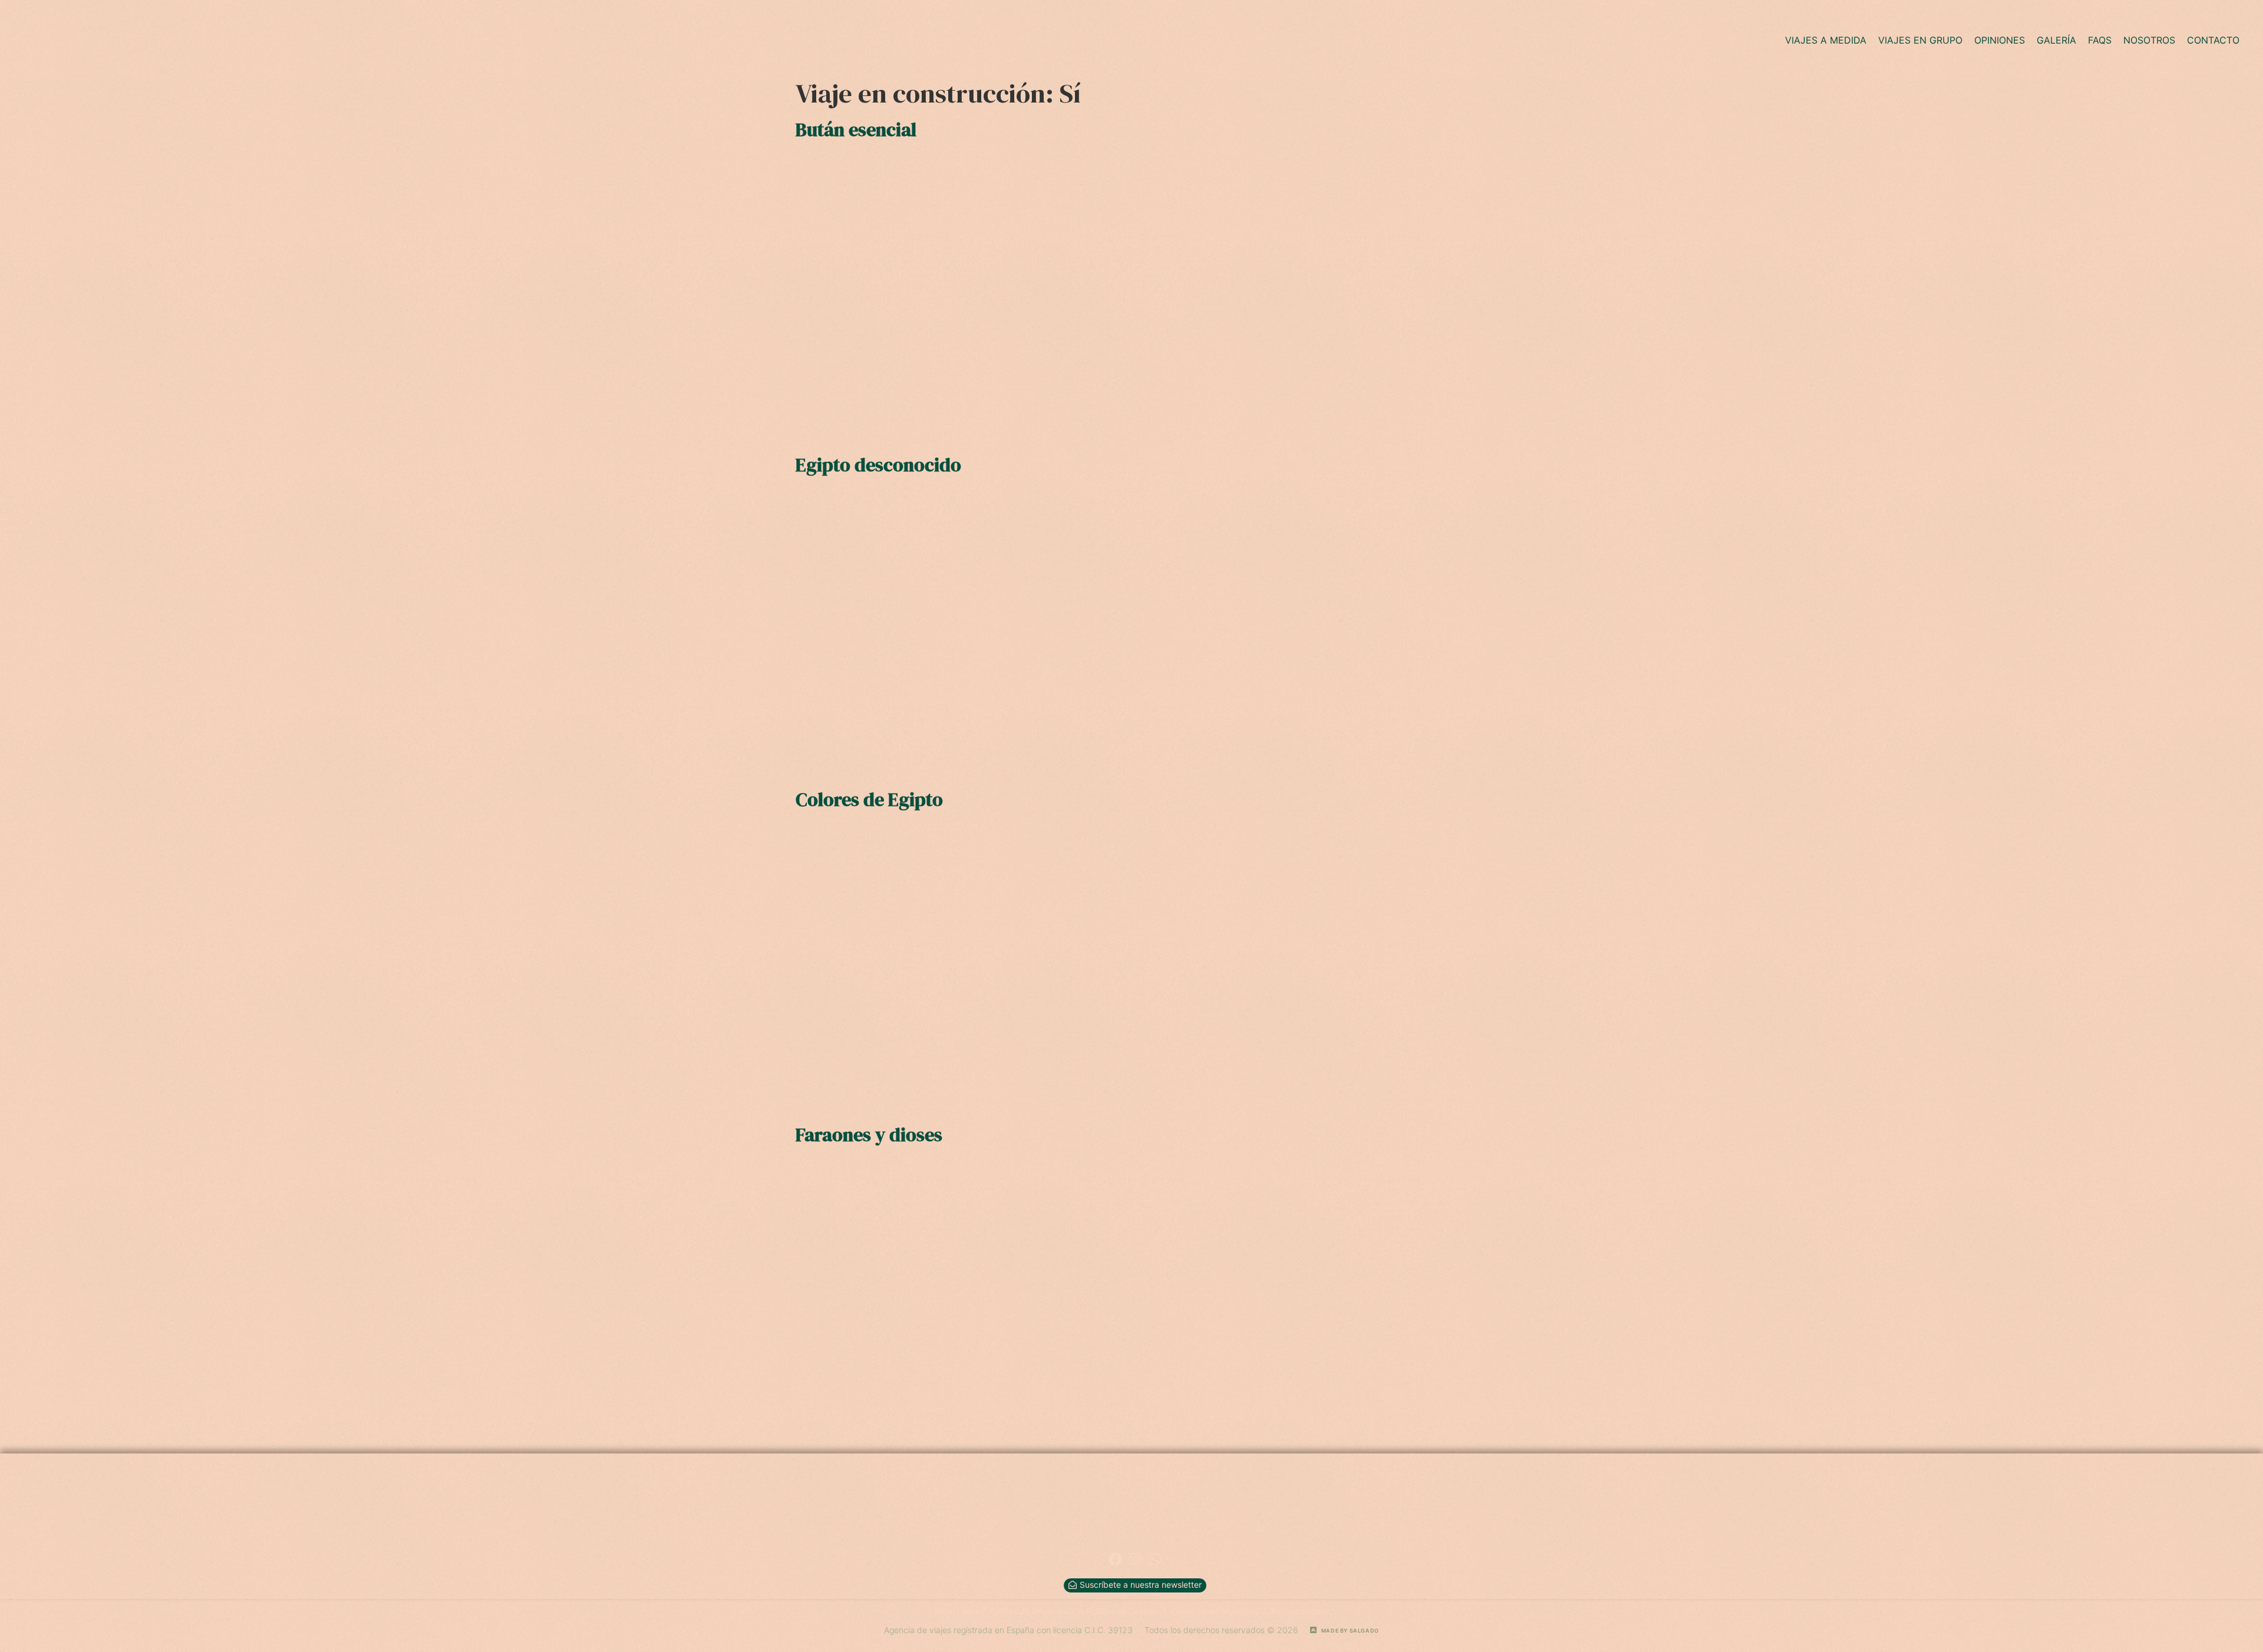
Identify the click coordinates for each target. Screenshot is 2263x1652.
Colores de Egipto (869, 799)
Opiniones (2000, 40)
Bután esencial (856, 130)
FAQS (2100, 40)
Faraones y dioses (869, 1135)
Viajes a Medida (1826, 40)
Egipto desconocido (878, 465)
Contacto (2213, 40)
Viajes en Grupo (1920, 40)
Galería (2056, 40)
